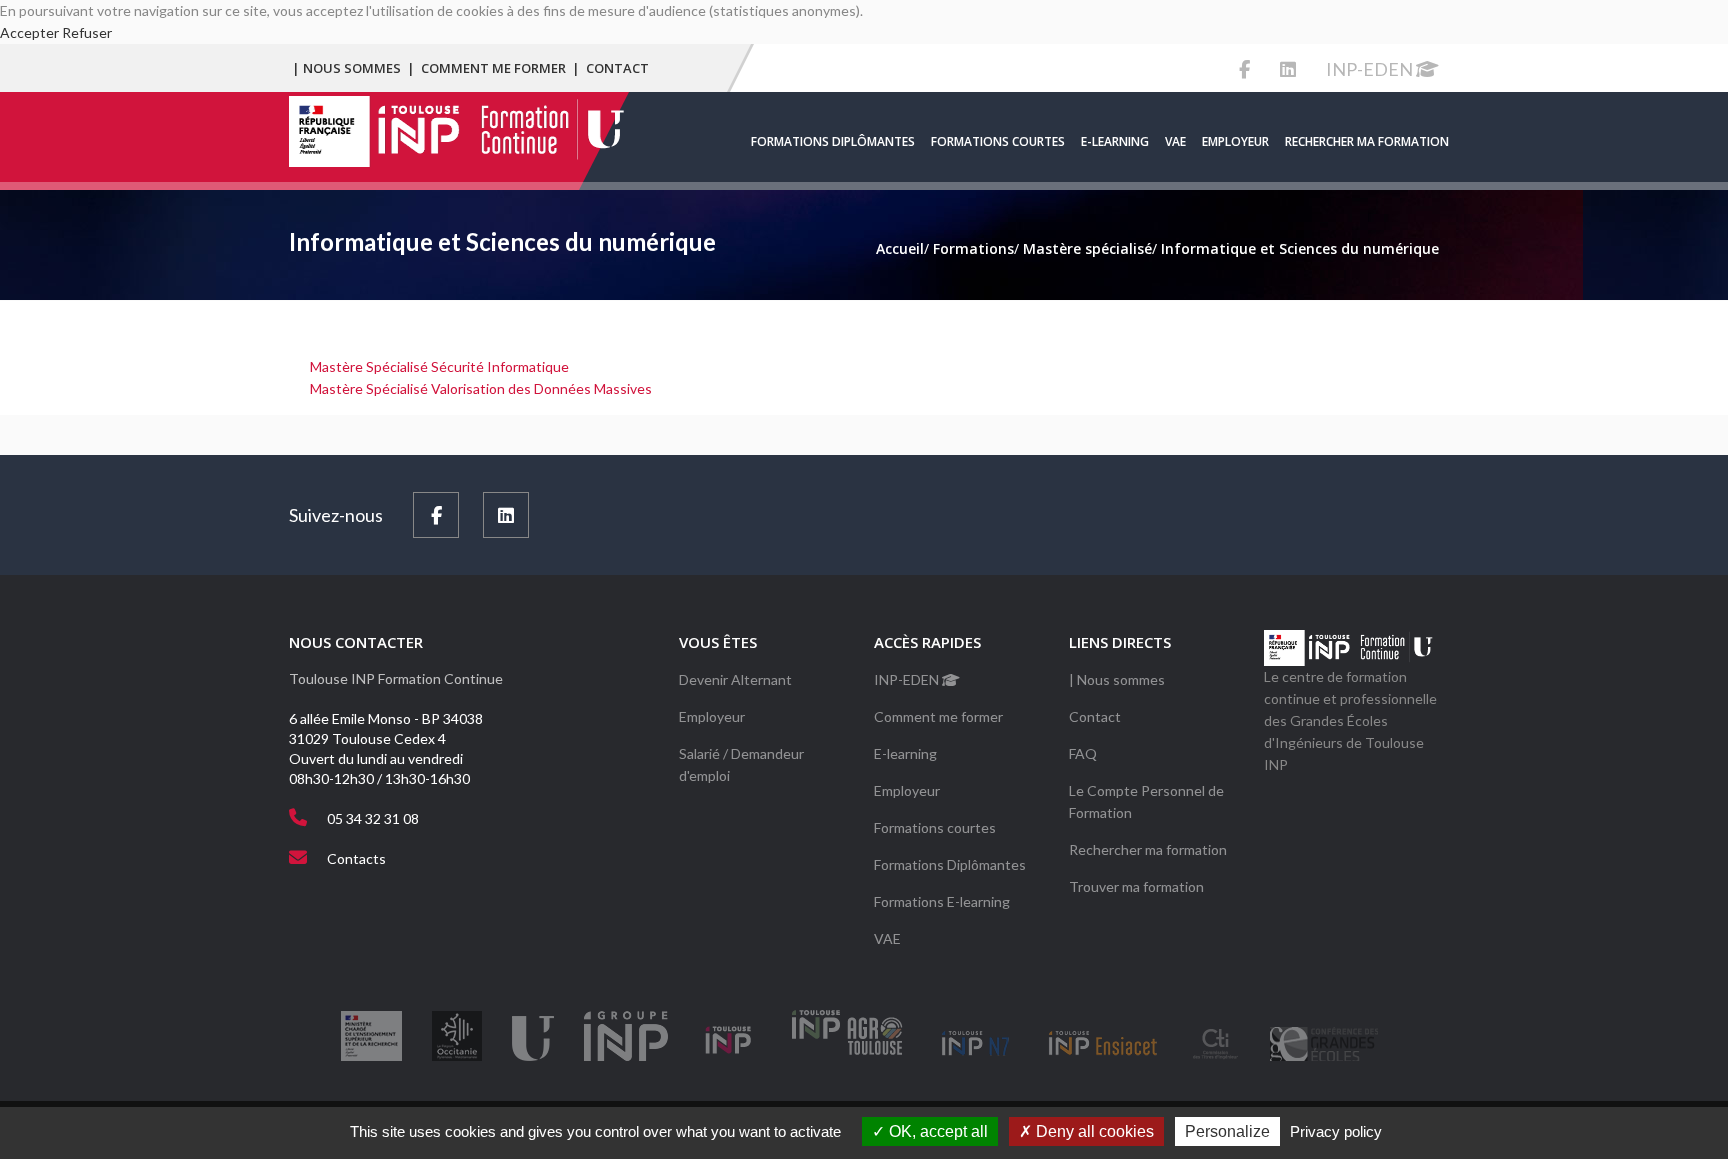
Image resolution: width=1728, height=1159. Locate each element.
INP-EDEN (1371, 69)
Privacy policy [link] (1336, 1131)
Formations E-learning (942, 901)
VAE (1175, 141)
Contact (617, 68)
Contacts (356, 858)
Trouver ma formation (1136, 886)
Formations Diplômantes (833, 141)
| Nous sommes (346, 68)
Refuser (87, 32)
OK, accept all (936, 1131)
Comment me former (493, 68)
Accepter (29, 32)
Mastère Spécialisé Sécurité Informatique (439, 366)
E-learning (1115, 141)
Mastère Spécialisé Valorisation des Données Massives (481, 388)
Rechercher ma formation (1367, 141)
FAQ (1083, 753)
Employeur (1235, 141)
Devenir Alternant (735, 679)
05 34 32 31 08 (373, 818)
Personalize (1227, 1131)
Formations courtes (998, 141)
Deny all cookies (1093, 1131)
